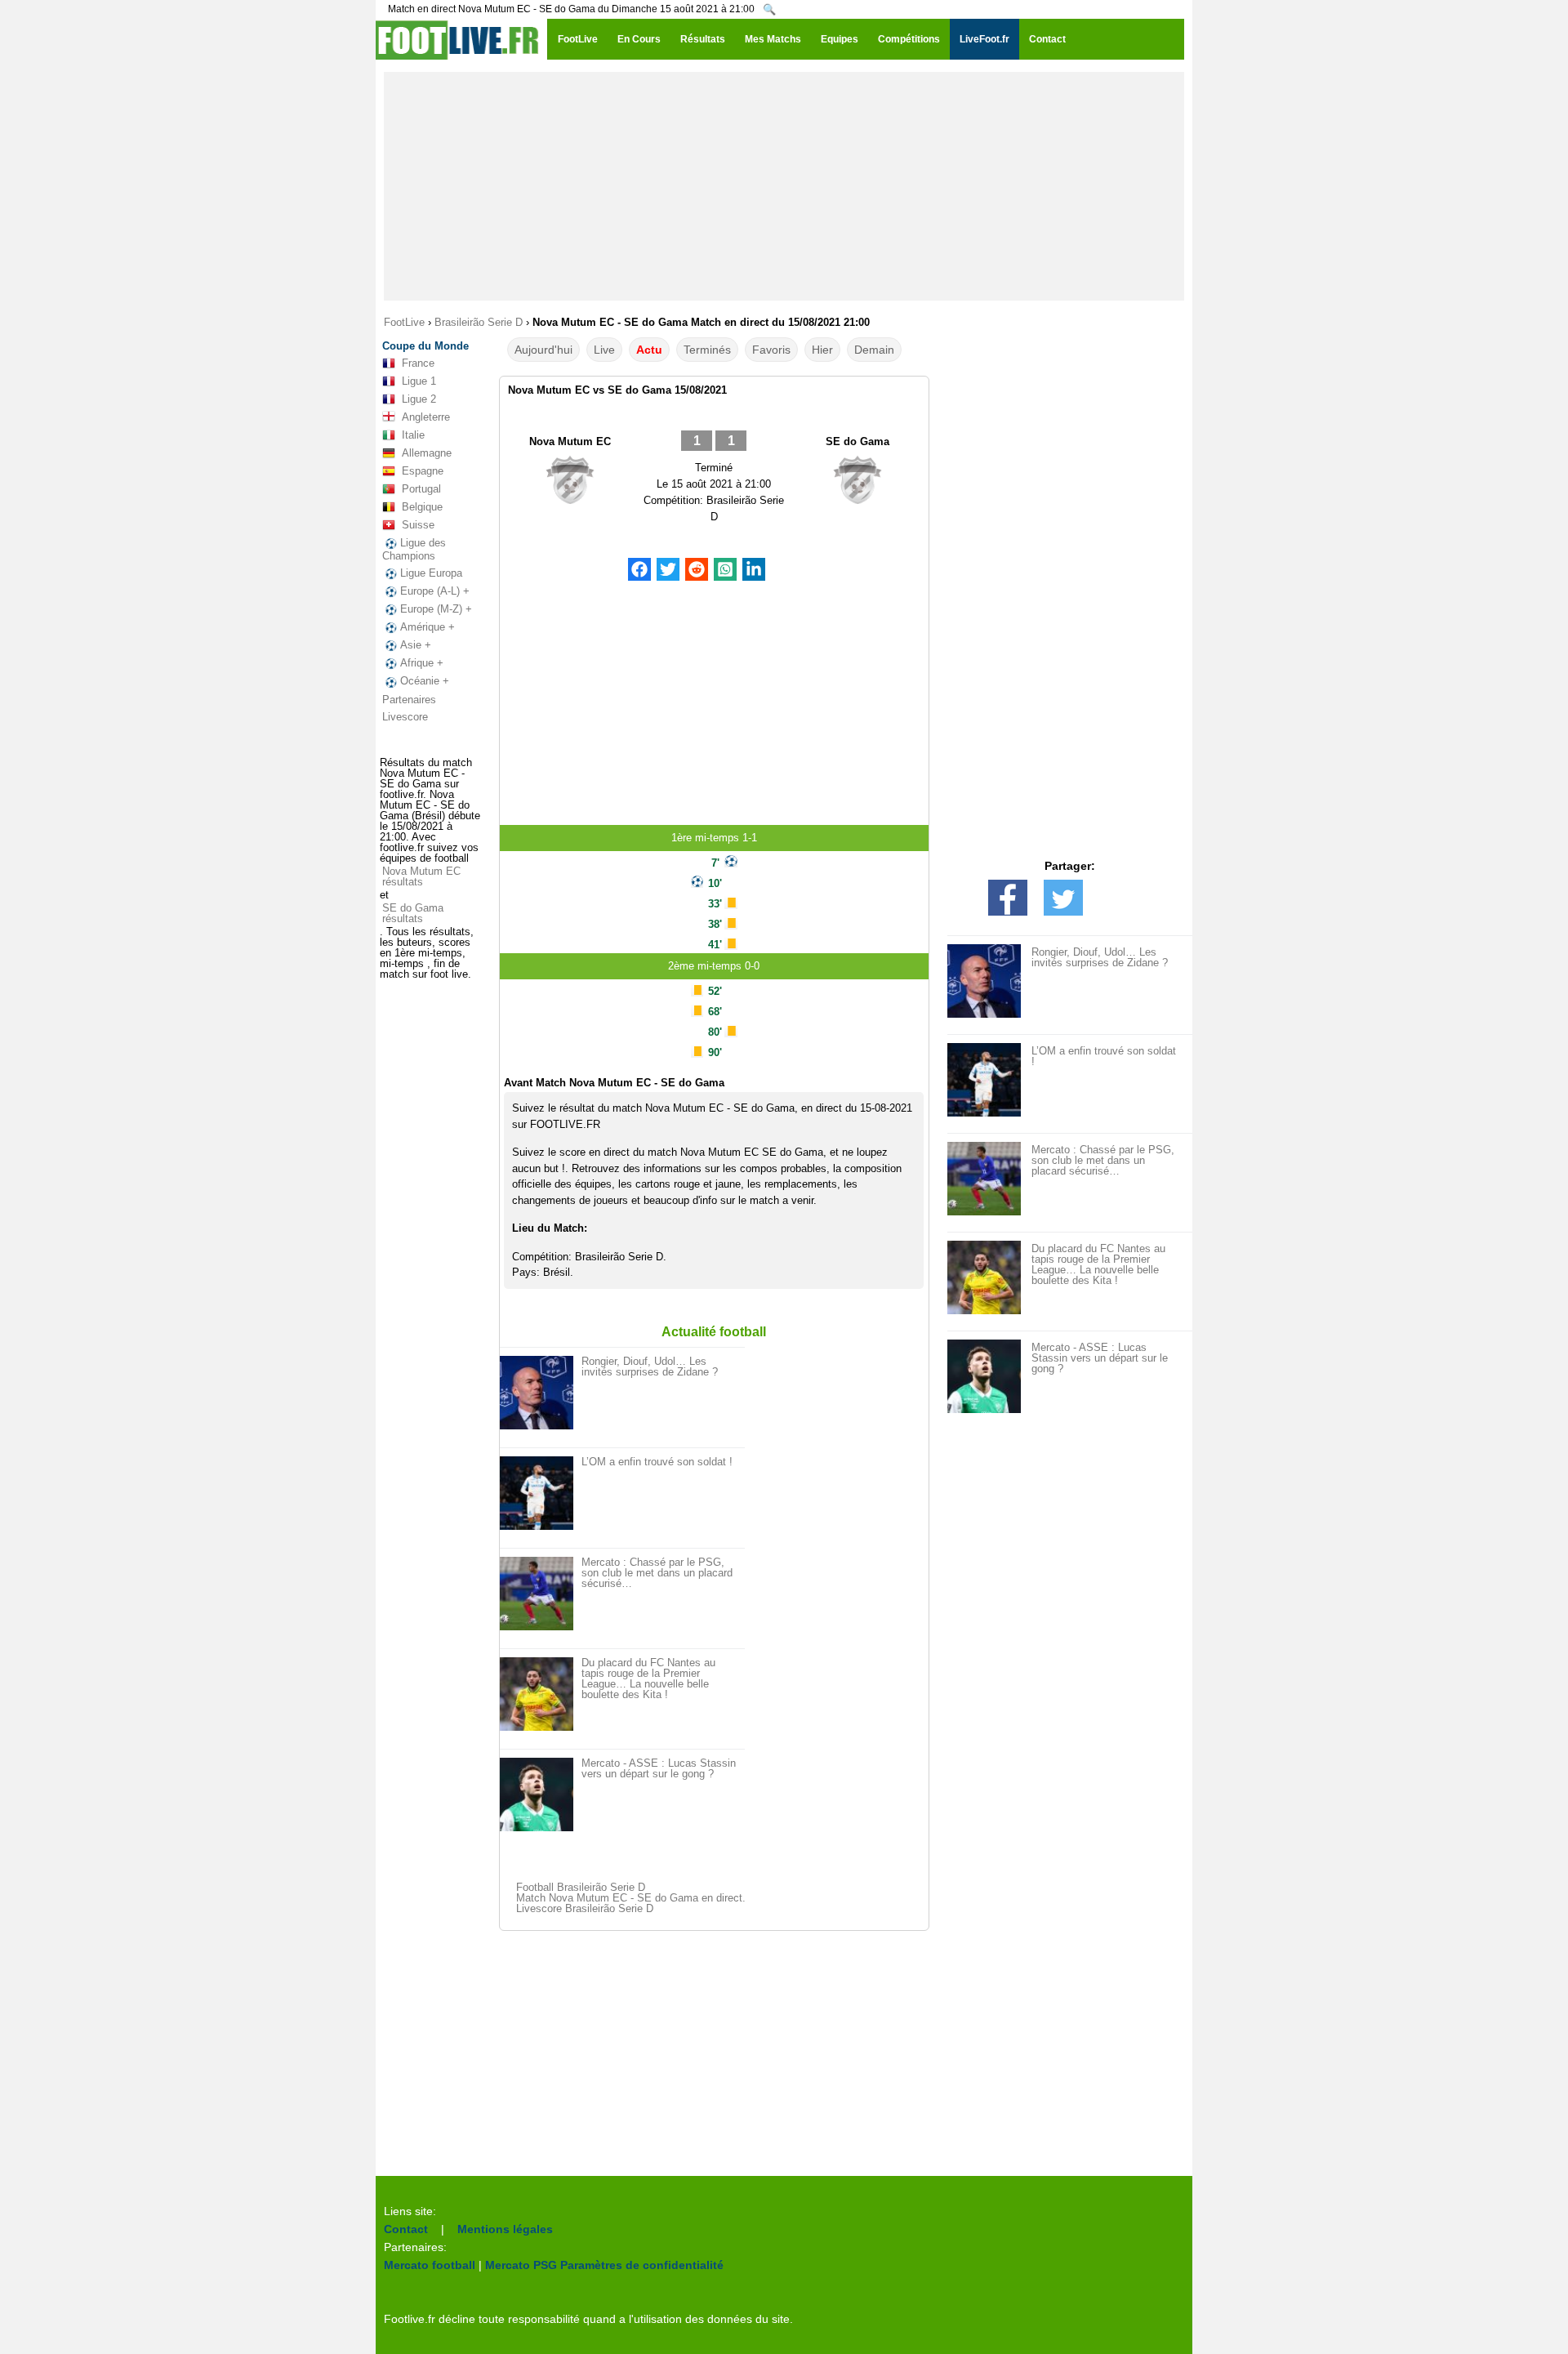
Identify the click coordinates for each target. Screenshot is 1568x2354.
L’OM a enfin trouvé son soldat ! (657, 1462)
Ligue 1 (419, 381)
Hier (822, 350)
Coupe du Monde (425, 346)
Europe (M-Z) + (436, 609)
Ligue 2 (419, 399)
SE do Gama (857, 441)
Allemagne (427, 453)
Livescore (405, 717)
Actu (649, 350)
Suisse (418, 525)
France (418, 363)
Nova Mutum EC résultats (421, 876)
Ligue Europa (431, 573)
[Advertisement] (784, 186)
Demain (874, 350)
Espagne (423, 471)
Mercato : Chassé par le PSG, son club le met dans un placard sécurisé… (657, 1573)
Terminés (707, 350)
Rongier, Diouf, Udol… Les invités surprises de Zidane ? (650, 1366)
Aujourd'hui (543, 350)
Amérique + (428, 627)
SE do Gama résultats (413, 913)
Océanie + (425, 681)
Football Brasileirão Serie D (581, 1887)
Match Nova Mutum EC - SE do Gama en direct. (631, 1898)
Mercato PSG (521, 2265)
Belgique (422, 507)
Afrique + (422, 663)
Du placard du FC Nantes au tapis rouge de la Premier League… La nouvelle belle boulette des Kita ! (648, 1679)
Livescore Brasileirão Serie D (585, 1908)
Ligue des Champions (414, 549)
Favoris (771, 350)
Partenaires (409, 700)
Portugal (421, 489)
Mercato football (430, 2265)
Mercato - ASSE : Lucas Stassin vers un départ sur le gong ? (659, 1768)
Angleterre (426, 417)
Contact (406, 2229)
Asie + (416, 645)
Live (604, 350)
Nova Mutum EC (570, 441)
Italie (413, 435)
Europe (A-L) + (435, 591)
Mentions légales (505, 2229)
